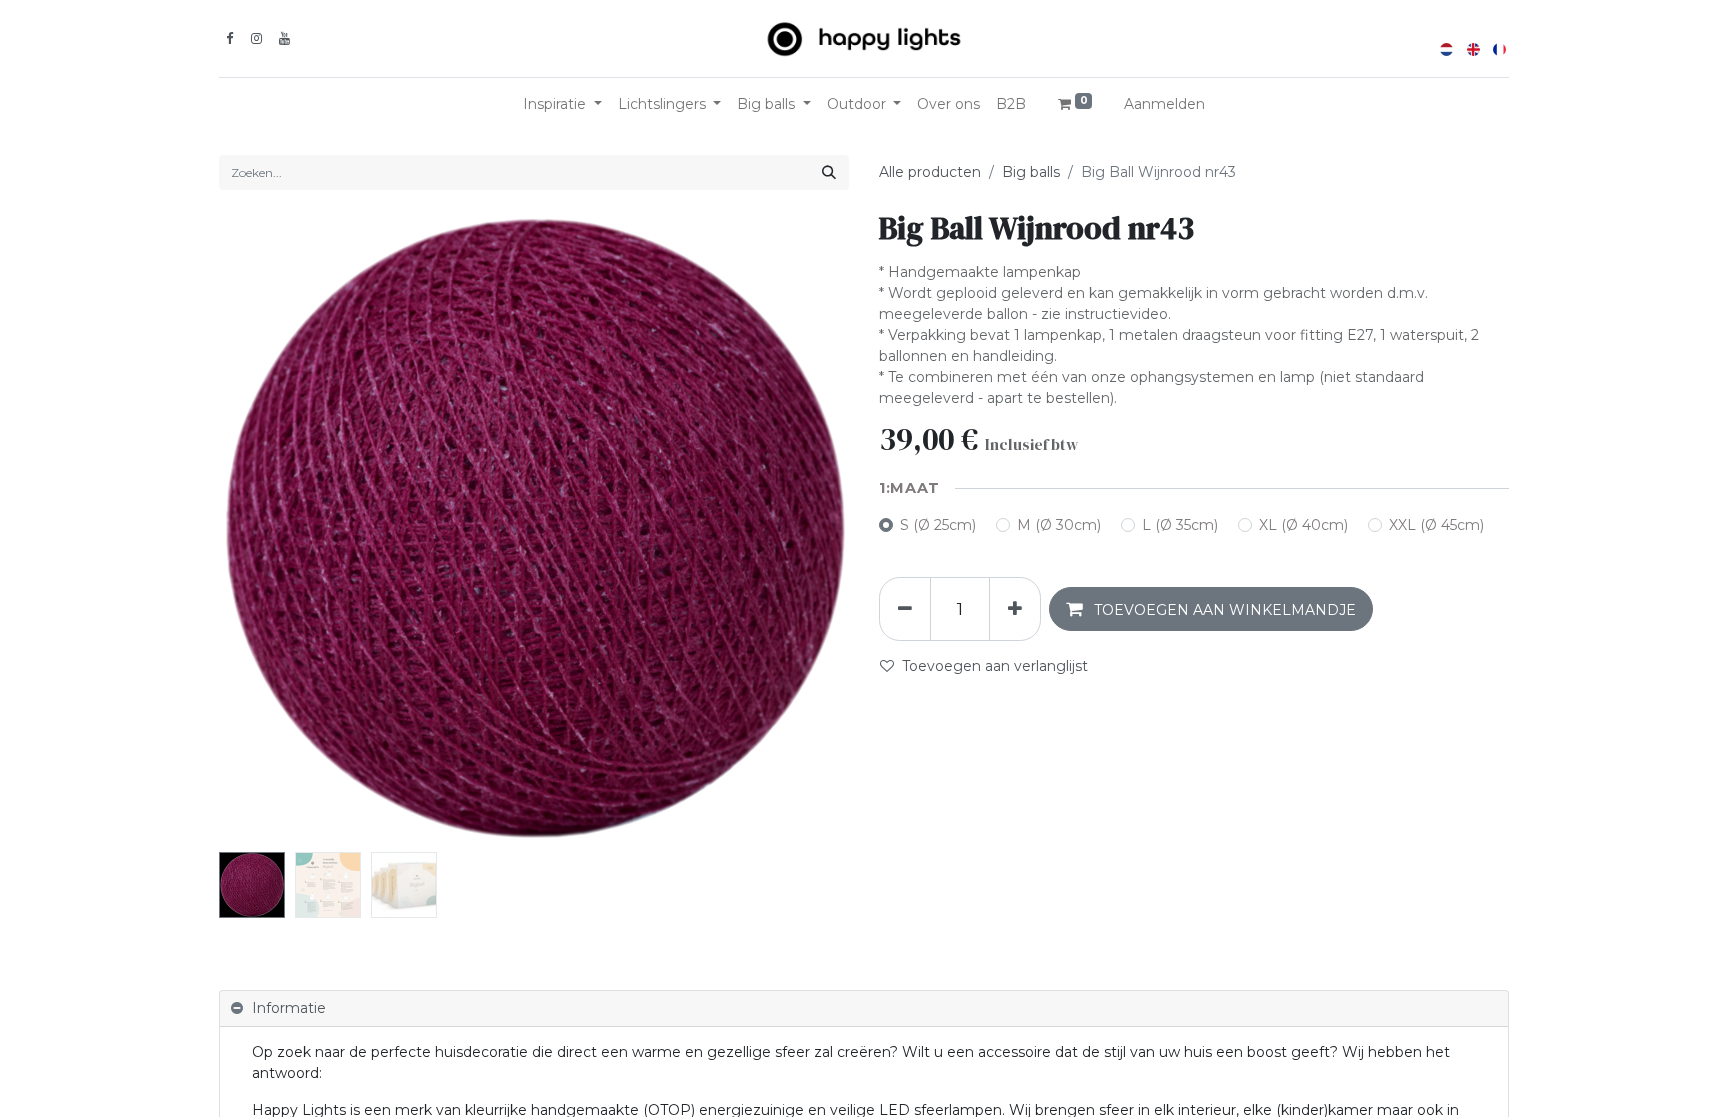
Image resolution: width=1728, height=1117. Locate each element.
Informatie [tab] (289, 1008)
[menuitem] (948, 104)
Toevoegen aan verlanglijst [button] (995, 666)
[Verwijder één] (905, 609)
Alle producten (930, 172)
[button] (266, 529)
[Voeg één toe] (1015, 609)
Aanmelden (1164, 104)
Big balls (1031, 172)
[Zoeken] (829, 172)
